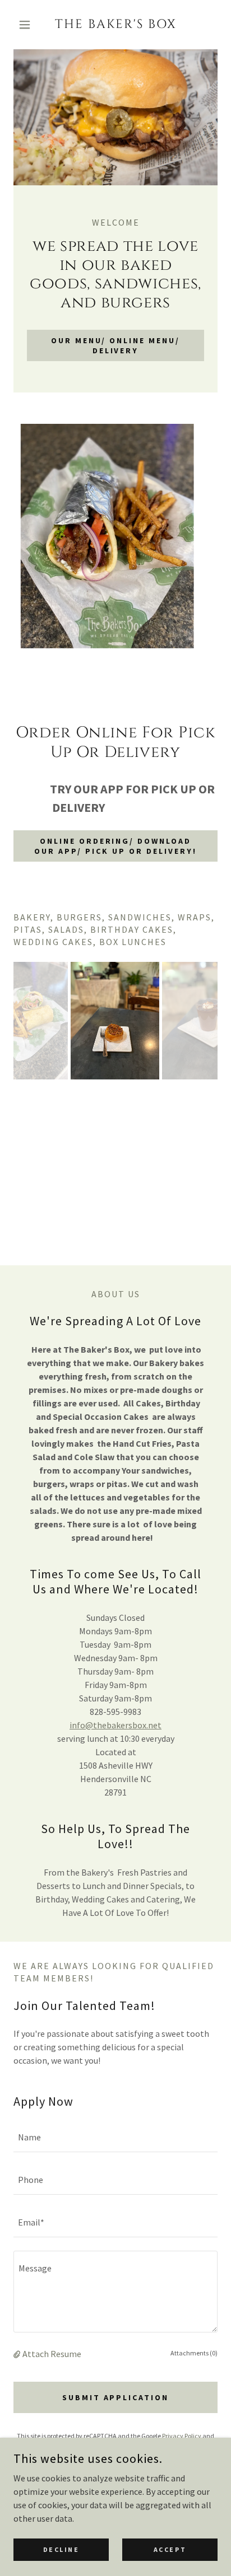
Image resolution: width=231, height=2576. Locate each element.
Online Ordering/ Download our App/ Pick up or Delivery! (115, 846)
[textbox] (115, 2138)
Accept (170, 2549)
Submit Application (116, 2397)
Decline (61, 2549)
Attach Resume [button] (52, 2354)
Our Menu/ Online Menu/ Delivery (116, 345)
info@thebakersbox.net (115, 1725)
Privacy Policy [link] (182, 2436)
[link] (116, 25)
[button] (29, 25)
